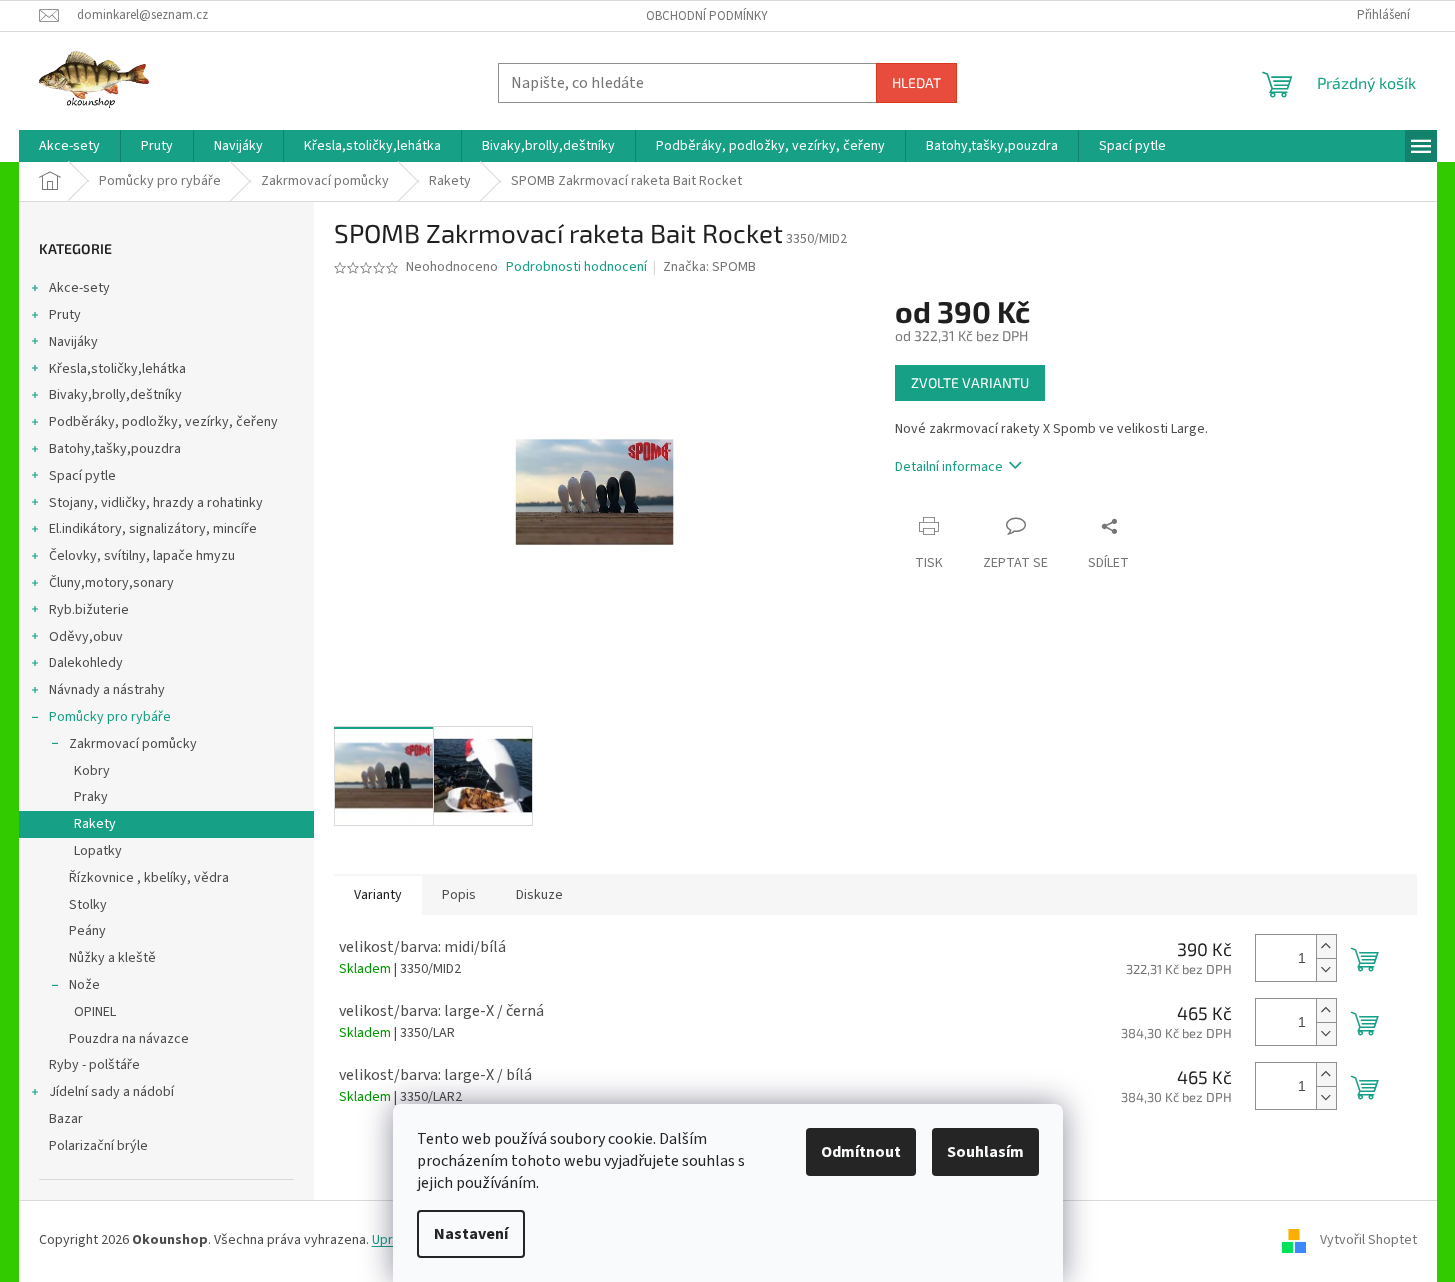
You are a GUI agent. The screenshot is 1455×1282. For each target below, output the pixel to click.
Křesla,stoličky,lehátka (117, 369)
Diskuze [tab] (539, 895)
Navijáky (73, 342)
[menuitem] (69, 146)
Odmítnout (861, 1152)
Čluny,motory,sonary (111, 583)
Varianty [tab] (378, 895)
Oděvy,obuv (86, 637)
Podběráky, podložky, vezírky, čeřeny (163, 422)
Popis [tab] (459, 895)
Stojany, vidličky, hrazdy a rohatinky (156, 503)
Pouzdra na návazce (129, 1039)
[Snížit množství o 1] (1326, 969)
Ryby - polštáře (94, 1065)
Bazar (66, 1119)
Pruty (65, 315)
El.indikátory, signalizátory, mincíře (153, 529)
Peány (87, 931)
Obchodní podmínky (707, 16)
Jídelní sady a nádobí (111, 1092)
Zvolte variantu (970, 382)
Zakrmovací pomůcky (133, 744)
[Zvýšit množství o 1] (1326, 946)
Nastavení (471, 1234)
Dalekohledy (86, 663)
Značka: (709, 267)
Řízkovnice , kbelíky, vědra (149, 878)
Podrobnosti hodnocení (576, 267)
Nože (84, 985)
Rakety (95, 824)
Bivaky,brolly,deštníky (115, 395)
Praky (91, 797)
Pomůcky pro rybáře (110, 717)
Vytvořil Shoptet (1368, 1240)
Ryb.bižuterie (89, 610)
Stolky (88, 905)
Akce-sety (79, 288)
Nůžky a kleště (112, 958)
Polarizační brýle (98, 1146)
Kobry (92, 771)
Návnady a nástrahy (107, 690)
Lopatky (98, 851)
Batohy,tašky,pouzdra (115, 449)
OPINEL (95, 1012)
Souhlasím (985, 1152)
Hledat (916, 82)
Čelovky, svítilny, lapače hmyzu (142, 556)
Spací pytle (82, 476)
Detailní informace (949, 467)
